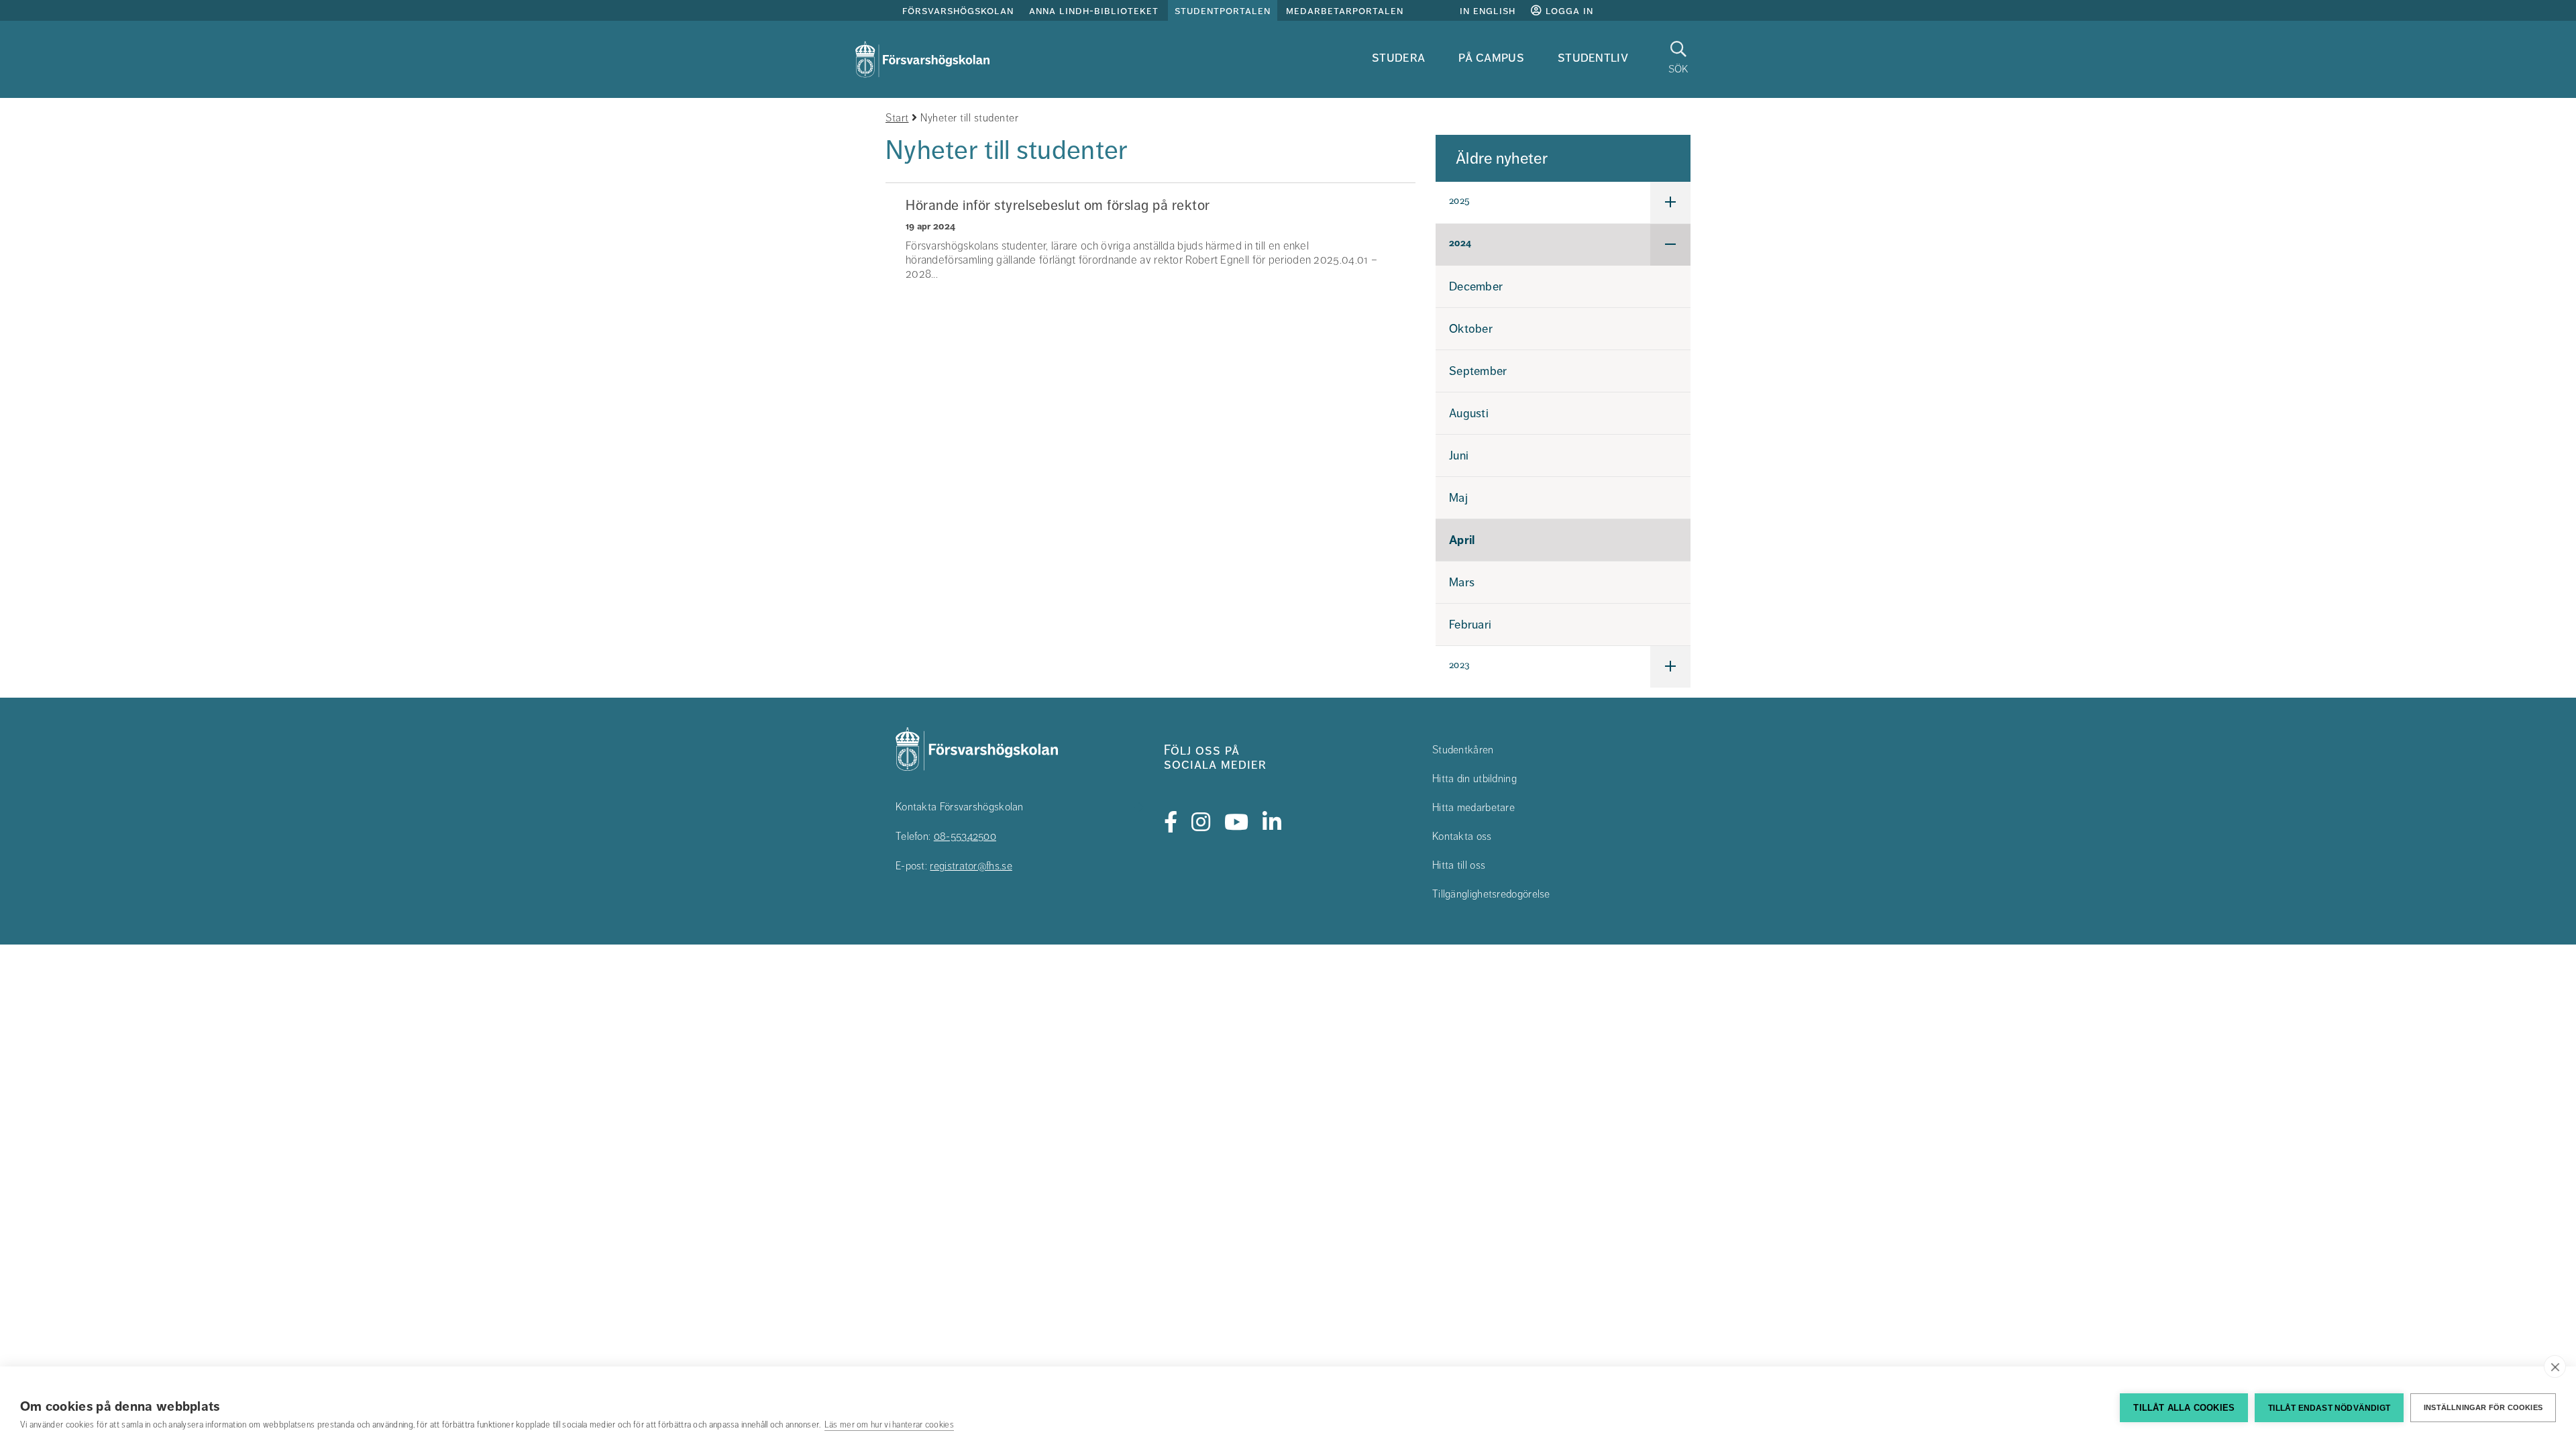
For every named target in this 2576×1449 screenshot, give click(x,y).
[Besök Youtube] (1237, 822)
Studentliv (1593, 57)
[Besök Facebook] (1171, 822)
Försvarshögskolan (958, 11)
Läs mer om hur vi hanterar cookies (889, 1425)
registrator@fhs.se (971, 866)
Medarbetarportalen (1345, 11)
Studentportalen (1223, 11)
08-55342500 (965, 837)
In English (1488, 11)
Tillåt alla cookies (2184, 1408)
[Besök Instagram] (1201, 822)
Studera (1398, 57)
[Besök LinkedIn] (1272, 822)
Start (897, 118)
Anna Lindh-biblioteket (1094, 11)
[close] (2555, 1366)
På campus (1491, 57)
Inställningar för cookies (2483, 1407)
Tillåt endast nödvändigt (2329, 1408)
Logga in (1568, 11)
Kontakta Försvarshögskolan (960, 807)
